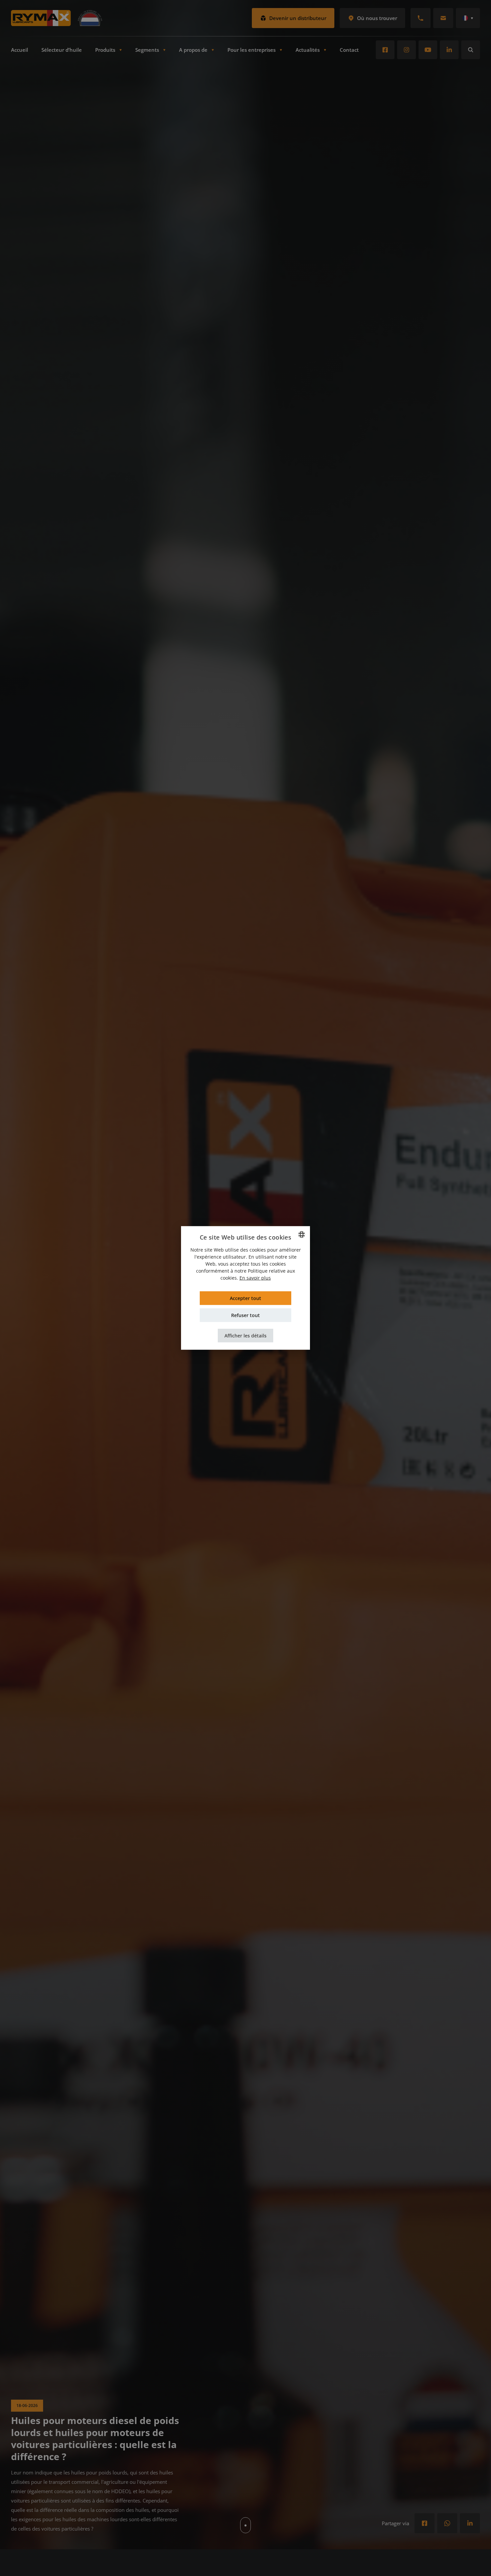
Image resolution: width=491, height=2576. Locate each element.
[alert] (246, 1288)
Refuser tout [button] (246, 1315)
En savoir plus (255, 1278)
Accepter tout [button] (246, 1298)
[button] (246, 1336)
